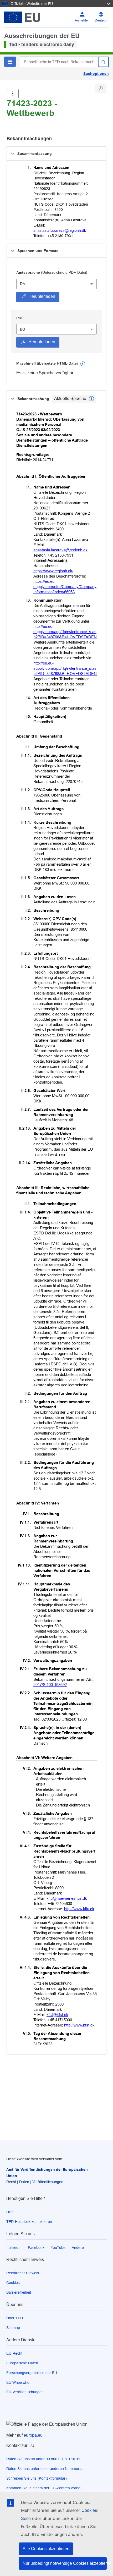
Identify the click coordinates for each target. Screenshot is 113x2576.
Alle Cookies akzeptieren (46, 2549)
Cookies (13, 2283)
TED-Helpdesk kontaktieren (29, 2222)
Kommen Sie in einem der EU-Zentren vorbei (44, 2488)
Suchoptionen (96, 74)
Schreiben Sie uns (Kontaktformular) (37, 2478)
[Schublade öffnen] (13, 94)
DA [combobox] (22, 284)
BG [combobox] (23, 329)
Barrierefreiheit (19, 2292)
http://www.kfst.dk (79, 2025)
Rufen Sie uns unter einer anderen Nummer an (45, 2469)
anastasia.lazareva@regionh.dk (60, 230)
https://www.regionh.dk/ (53, 571)
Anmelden (82, 20)
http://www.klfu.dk (79, 1909)
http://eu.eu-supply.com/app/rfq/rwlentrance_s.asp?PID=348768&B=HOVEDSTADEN (65, 632)
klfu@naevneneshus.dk (67, 1898)
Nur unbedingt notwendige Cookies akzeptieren (65, 2563)
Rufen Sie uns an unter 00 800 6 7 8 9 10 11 (43, 2459)
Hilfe (10, 2212)
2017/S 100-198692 (50, 1685)
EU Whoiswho (18, 2382)
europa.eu (33, 2435)
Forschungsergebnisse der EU (32, 2373)
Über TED (15, 2318)
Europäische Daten (22, 2363)
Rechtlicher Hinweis (23, 2273)
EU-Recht (14, 2353)
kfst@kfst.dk (57, 2015)
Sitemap (13, 2328)
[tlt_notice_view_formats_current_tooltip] (91, 399)
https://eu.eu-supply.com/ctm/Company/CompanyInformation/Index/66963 (65, 587)
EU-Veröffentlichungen (25, 2392)
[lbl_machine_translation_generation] (83, 364)
